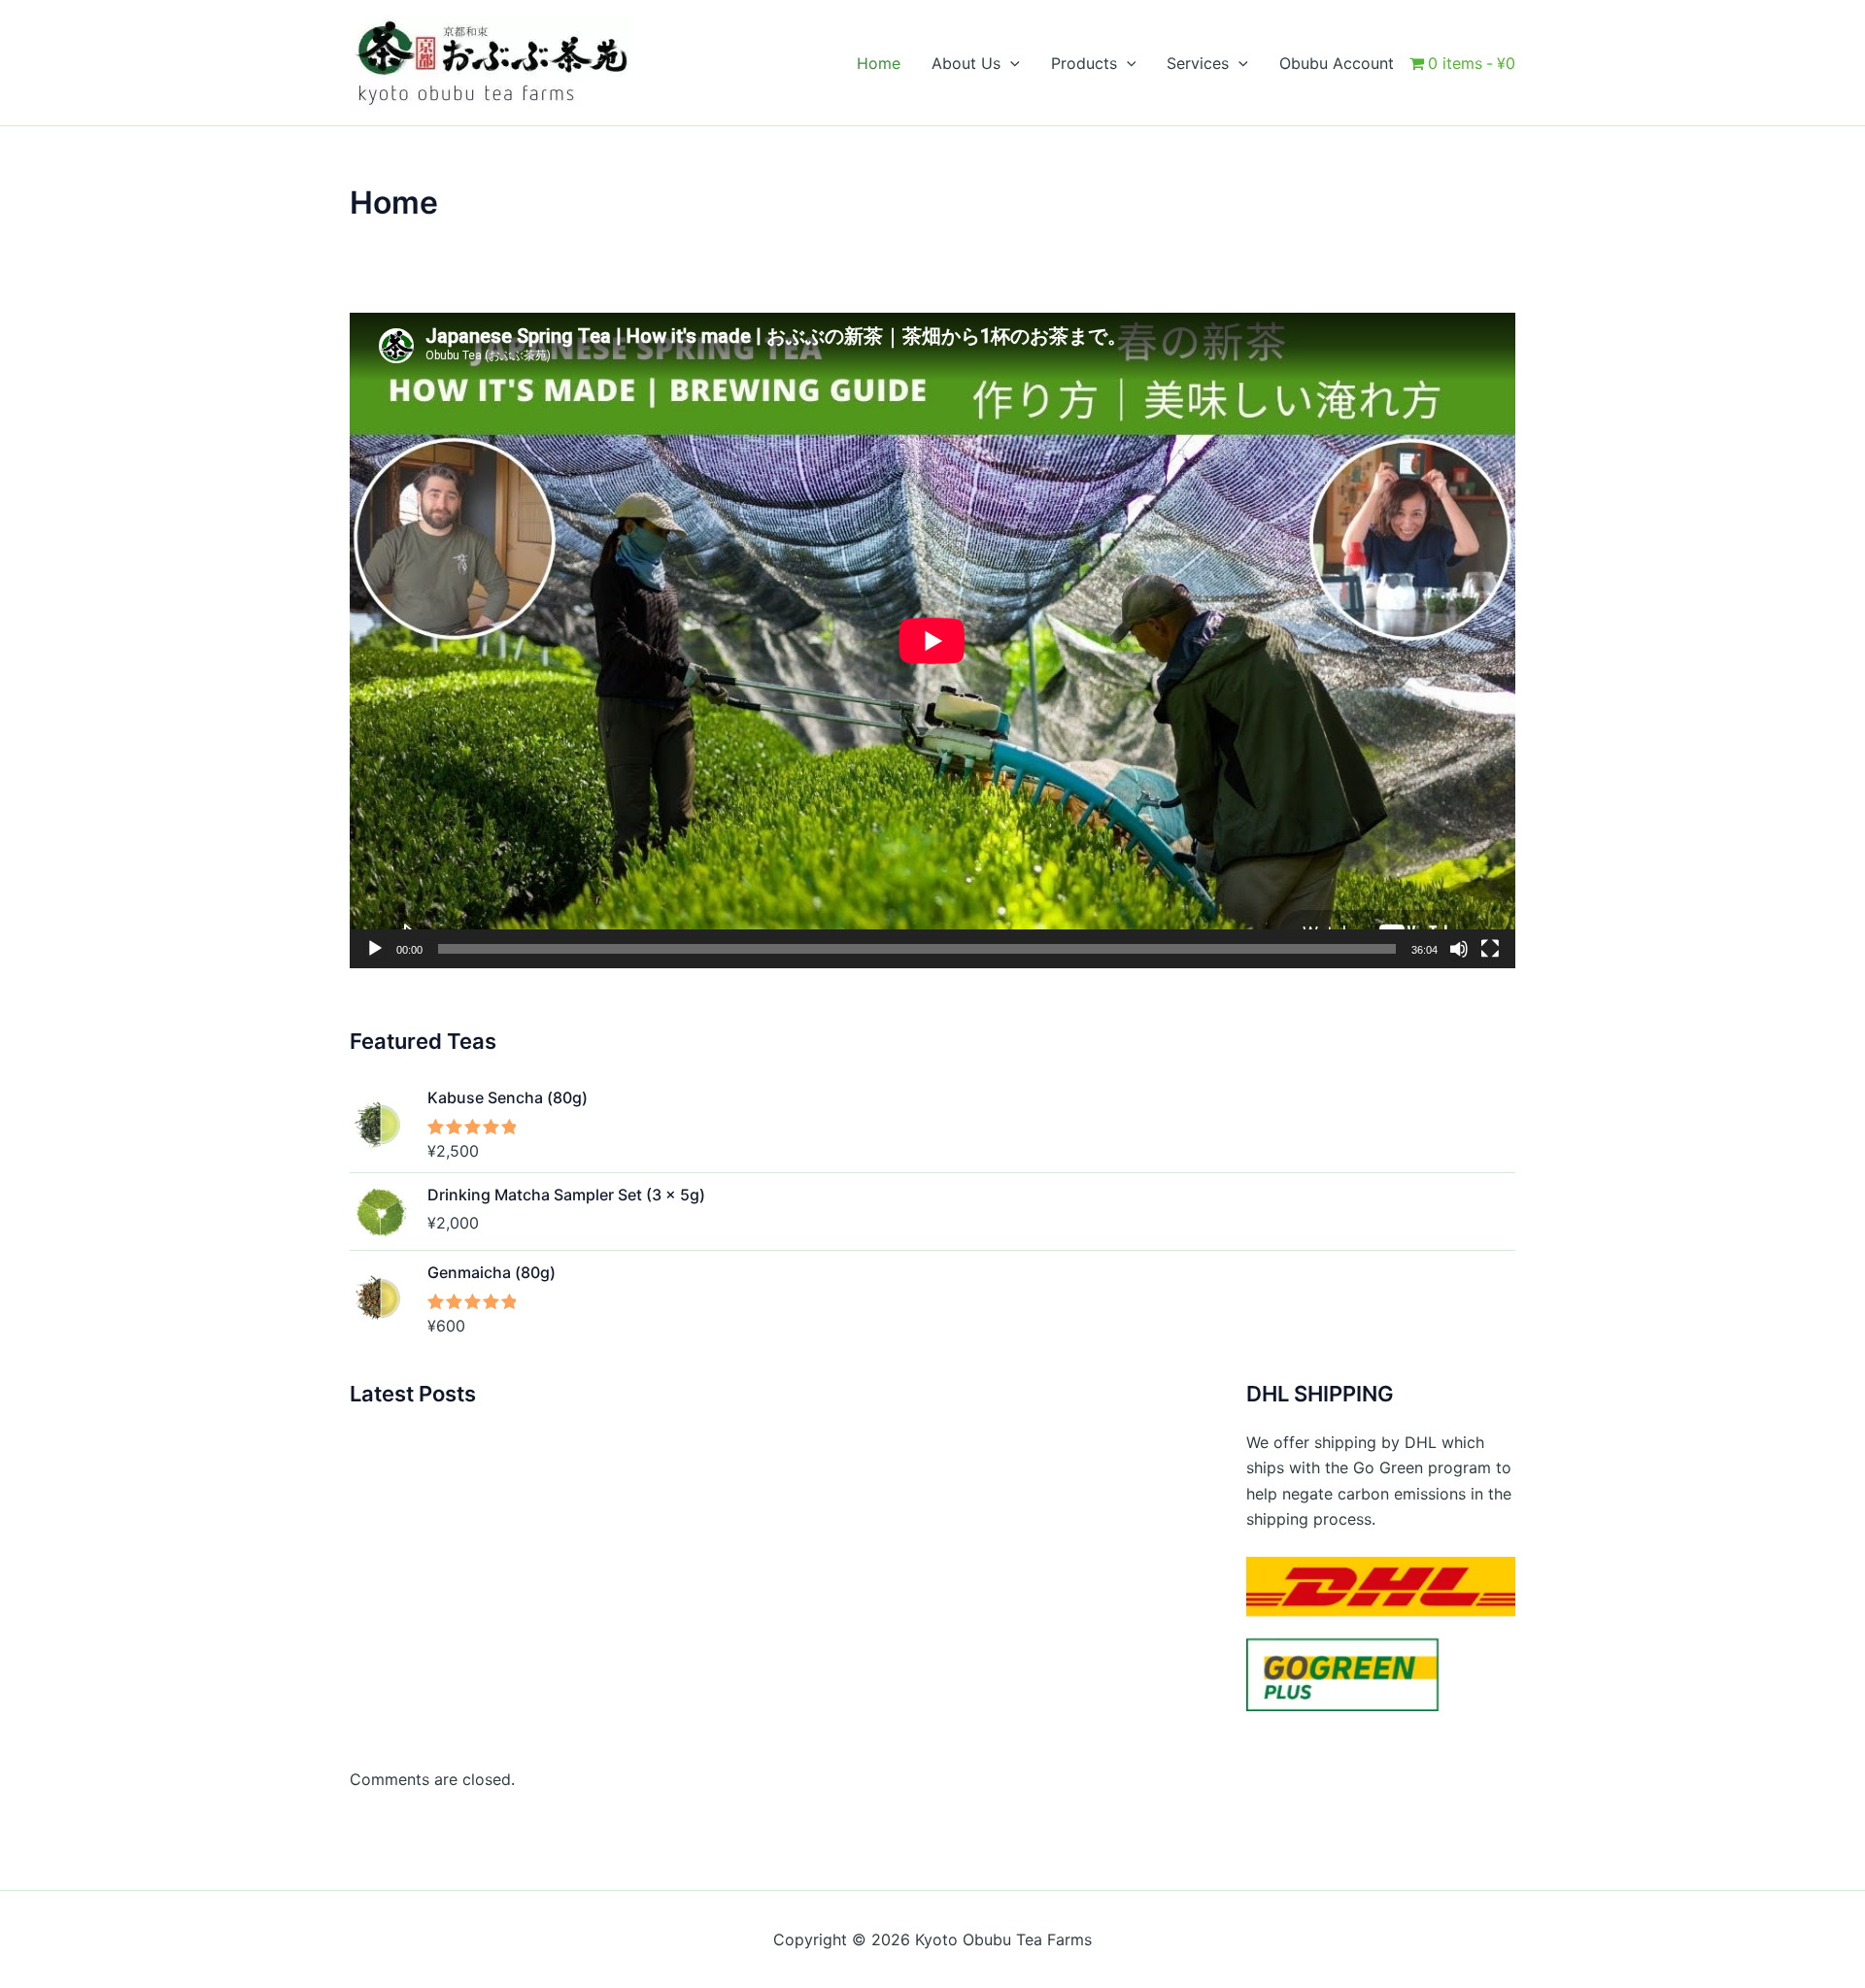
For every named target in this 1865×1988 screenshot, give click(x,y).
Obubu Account (1337, 63)
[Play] (375, 949)
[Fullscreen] (1490, 949)
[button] (1010, 63)
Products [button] (1084, 63)
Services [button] (1198, 63)
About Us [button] (966, 63)
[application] (932, 640)
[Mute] (1459, 949)
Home (879, 63)
